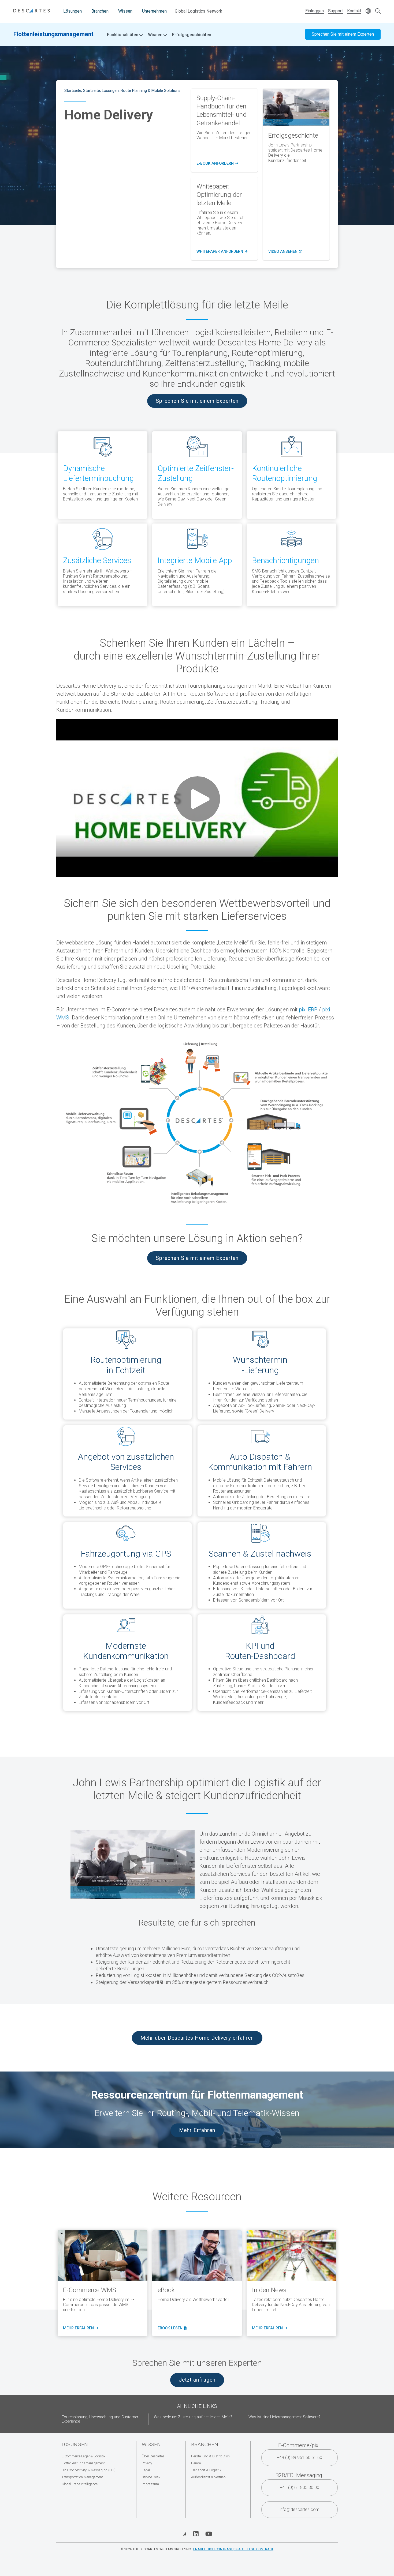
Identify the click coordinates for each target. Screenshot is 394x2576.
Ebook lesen (171, 2328)
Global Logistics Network (198, 11)
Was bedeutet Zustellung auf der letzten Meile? (193, 2417)
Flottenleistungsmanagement (53, 34)
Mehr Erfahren (197, 2130)
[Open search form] (378, 11)
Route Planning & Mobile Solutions (150, 91)
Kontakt (354, 11)
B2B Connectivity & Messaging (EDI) (89, 2470)
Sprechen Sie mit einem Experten (343, 34)
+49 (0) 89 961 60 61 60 (300, 2458)
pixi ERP (308, 1010)
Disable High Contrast (253, 2549)
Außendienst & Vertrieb (208, 2477)
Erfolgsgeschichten (192, 35)
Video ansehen (285, 252)
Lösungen (73, 11)
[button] (133, 1865)
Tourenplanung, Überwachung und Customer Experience (100, 2419)
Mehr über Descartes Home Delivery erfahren (197, 2038)
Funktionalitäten (123, 35)
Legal (146, 2470)
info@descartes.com (300, 2509)
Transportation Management (82, 2477)
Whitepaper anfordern (222, 252)
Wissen (125, 11)
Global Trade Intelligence (80, 2484)
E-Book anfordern (217, 164)
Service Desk (151, 2477)
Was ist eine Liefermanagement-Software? (284, 2417)
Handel (196, 2463)
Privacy (147, 2463)
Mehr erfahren (80, 2328)
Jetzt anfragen (197, 2380)
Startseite (73, 91)
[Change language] (368, 11)
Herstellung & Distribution (210, 2456)
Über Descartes (153, 2456)
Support (335, 11)
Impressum (150, 2484)
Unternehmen (154, 11)
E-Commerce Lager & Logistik (83, 2456)
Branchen (100, 11)
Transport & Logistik (206, 2470)
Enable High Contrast (213, 2549)
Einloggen (315, 11)
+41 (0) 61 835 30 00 (300, 2488)
